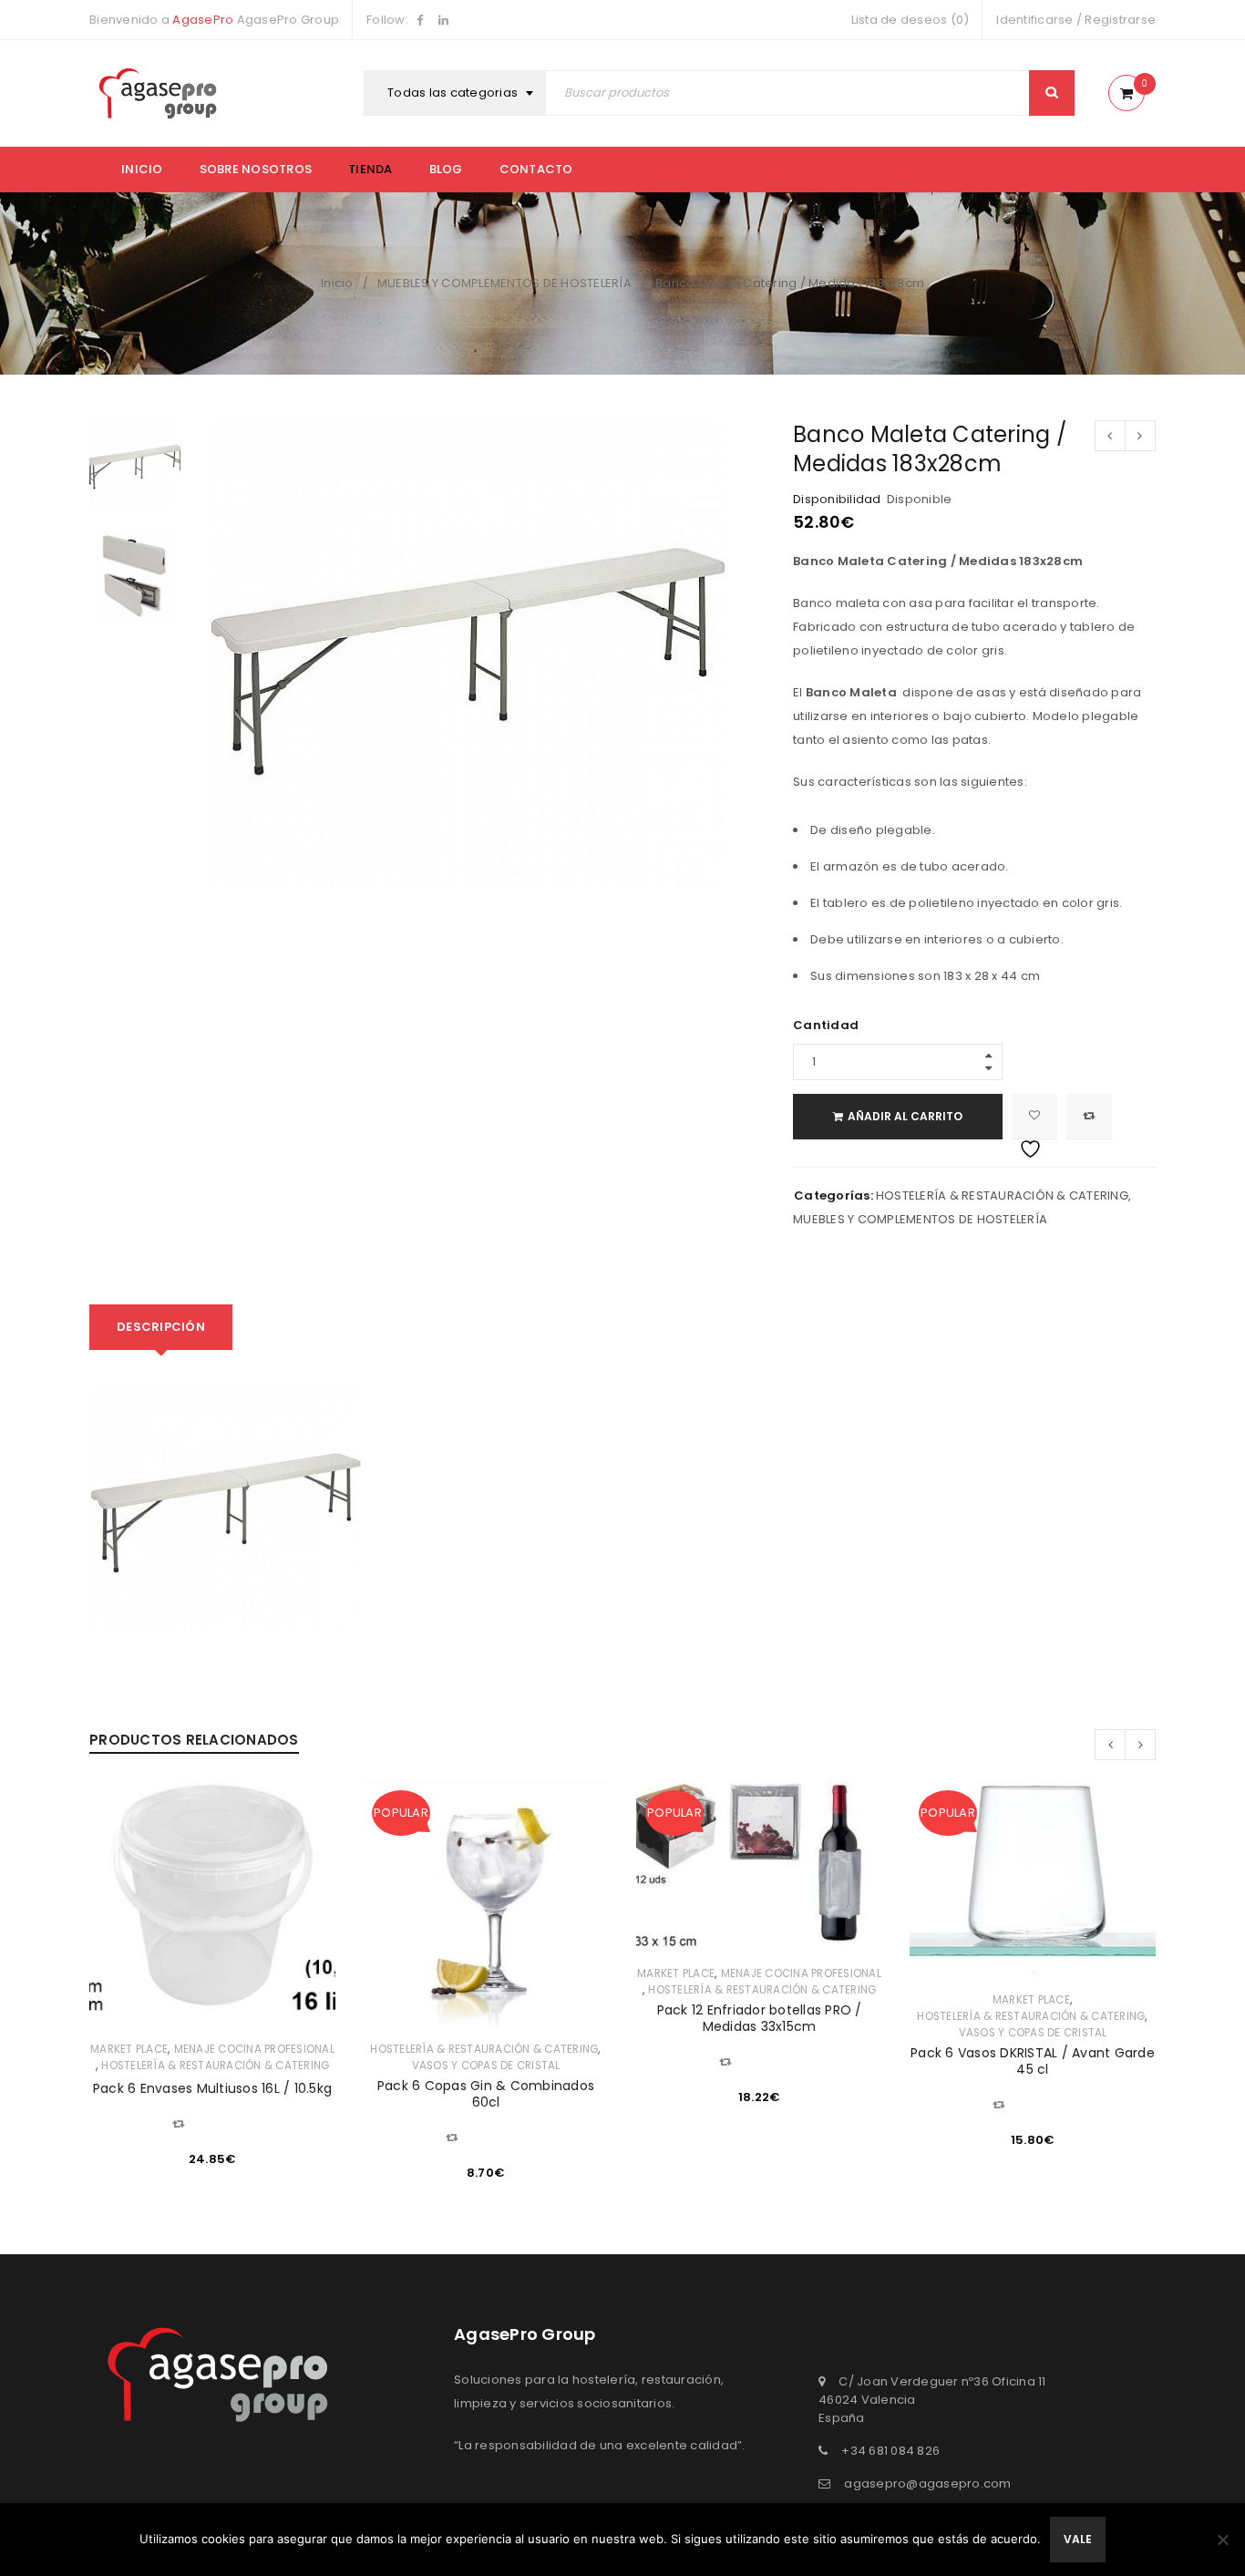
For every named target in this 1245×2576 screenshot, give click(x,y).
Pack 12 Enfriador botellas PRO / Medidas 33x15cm (760, 2018)
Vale (1078, 2539)
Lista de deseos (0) (911, 20)
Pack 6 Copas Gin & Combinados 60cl (486, 2094)
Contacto (536, 169)
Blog (446, 169)
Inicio (142, 169)
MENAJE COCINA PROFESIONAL (254, 2049)
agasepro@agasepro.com (927, 2483)
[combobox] (457, 93)
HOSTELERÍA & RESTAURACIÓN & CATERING (1002, 1195)
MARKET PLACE (129, 2049)
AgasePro (203, 20)
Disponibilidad (837, 500)
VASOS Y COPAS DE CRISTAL (486, 2066)
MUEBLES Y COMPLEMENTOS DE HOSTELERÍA (504, 283)
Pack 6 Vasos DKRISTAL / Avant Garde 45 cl (1033, 2061)
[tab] (161, 1327)
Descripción (161, 1327)
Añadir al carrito (905, 1116)
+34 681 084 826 (890, 2451)
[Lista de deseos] (1034, 1117)
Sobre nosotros (256, 169)
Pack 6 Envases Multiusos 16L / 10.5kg (212, 2088)
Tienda (370, 169)
